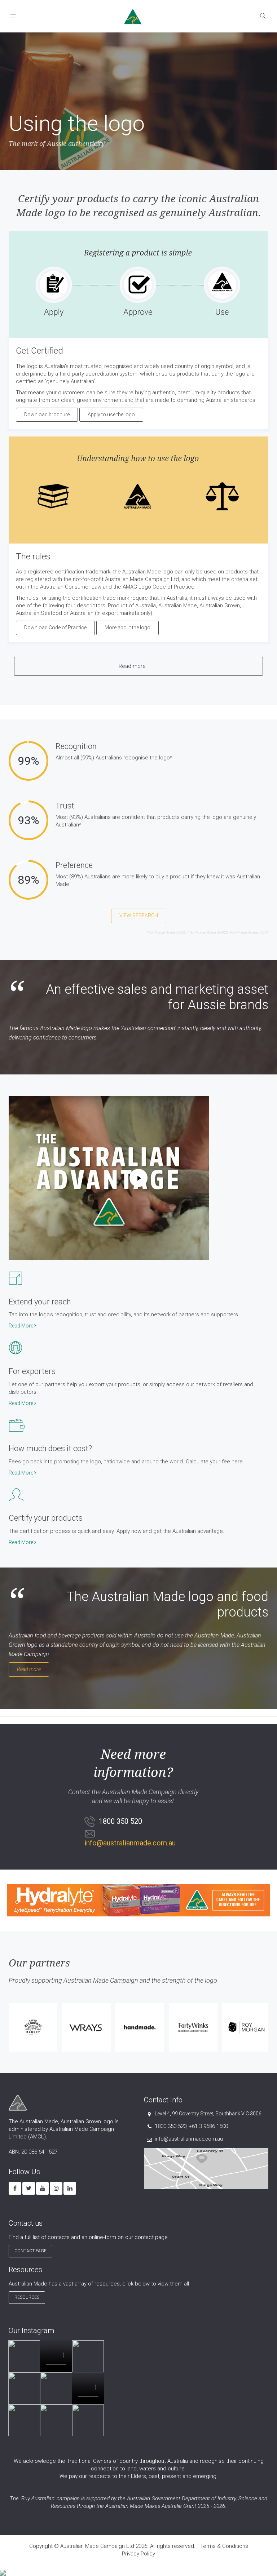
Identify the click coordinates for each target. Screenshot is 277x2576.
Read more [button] (132, 666)
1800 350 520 (171, 2126)
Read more (29, 1669)
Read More (21, 1326)
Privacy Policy (138, 2554)
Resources (27, 2297)
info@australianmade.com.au (130, 1843)
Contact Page (30, 2251)
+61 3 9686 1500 (208, 2126)
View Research (139, 915)
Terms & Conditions (224, 2546)
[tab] (138, 666)
